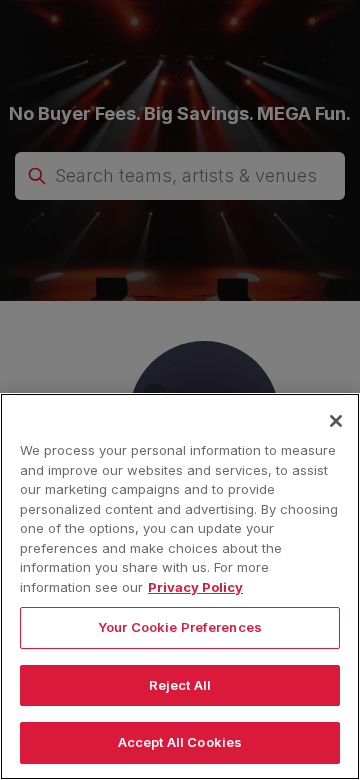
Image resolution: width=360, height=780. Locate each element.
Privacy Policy (195, 587)
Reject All (180, 685)
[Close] (336, 421)
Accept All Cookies (180, 742)
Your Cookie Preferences (180, 627)
